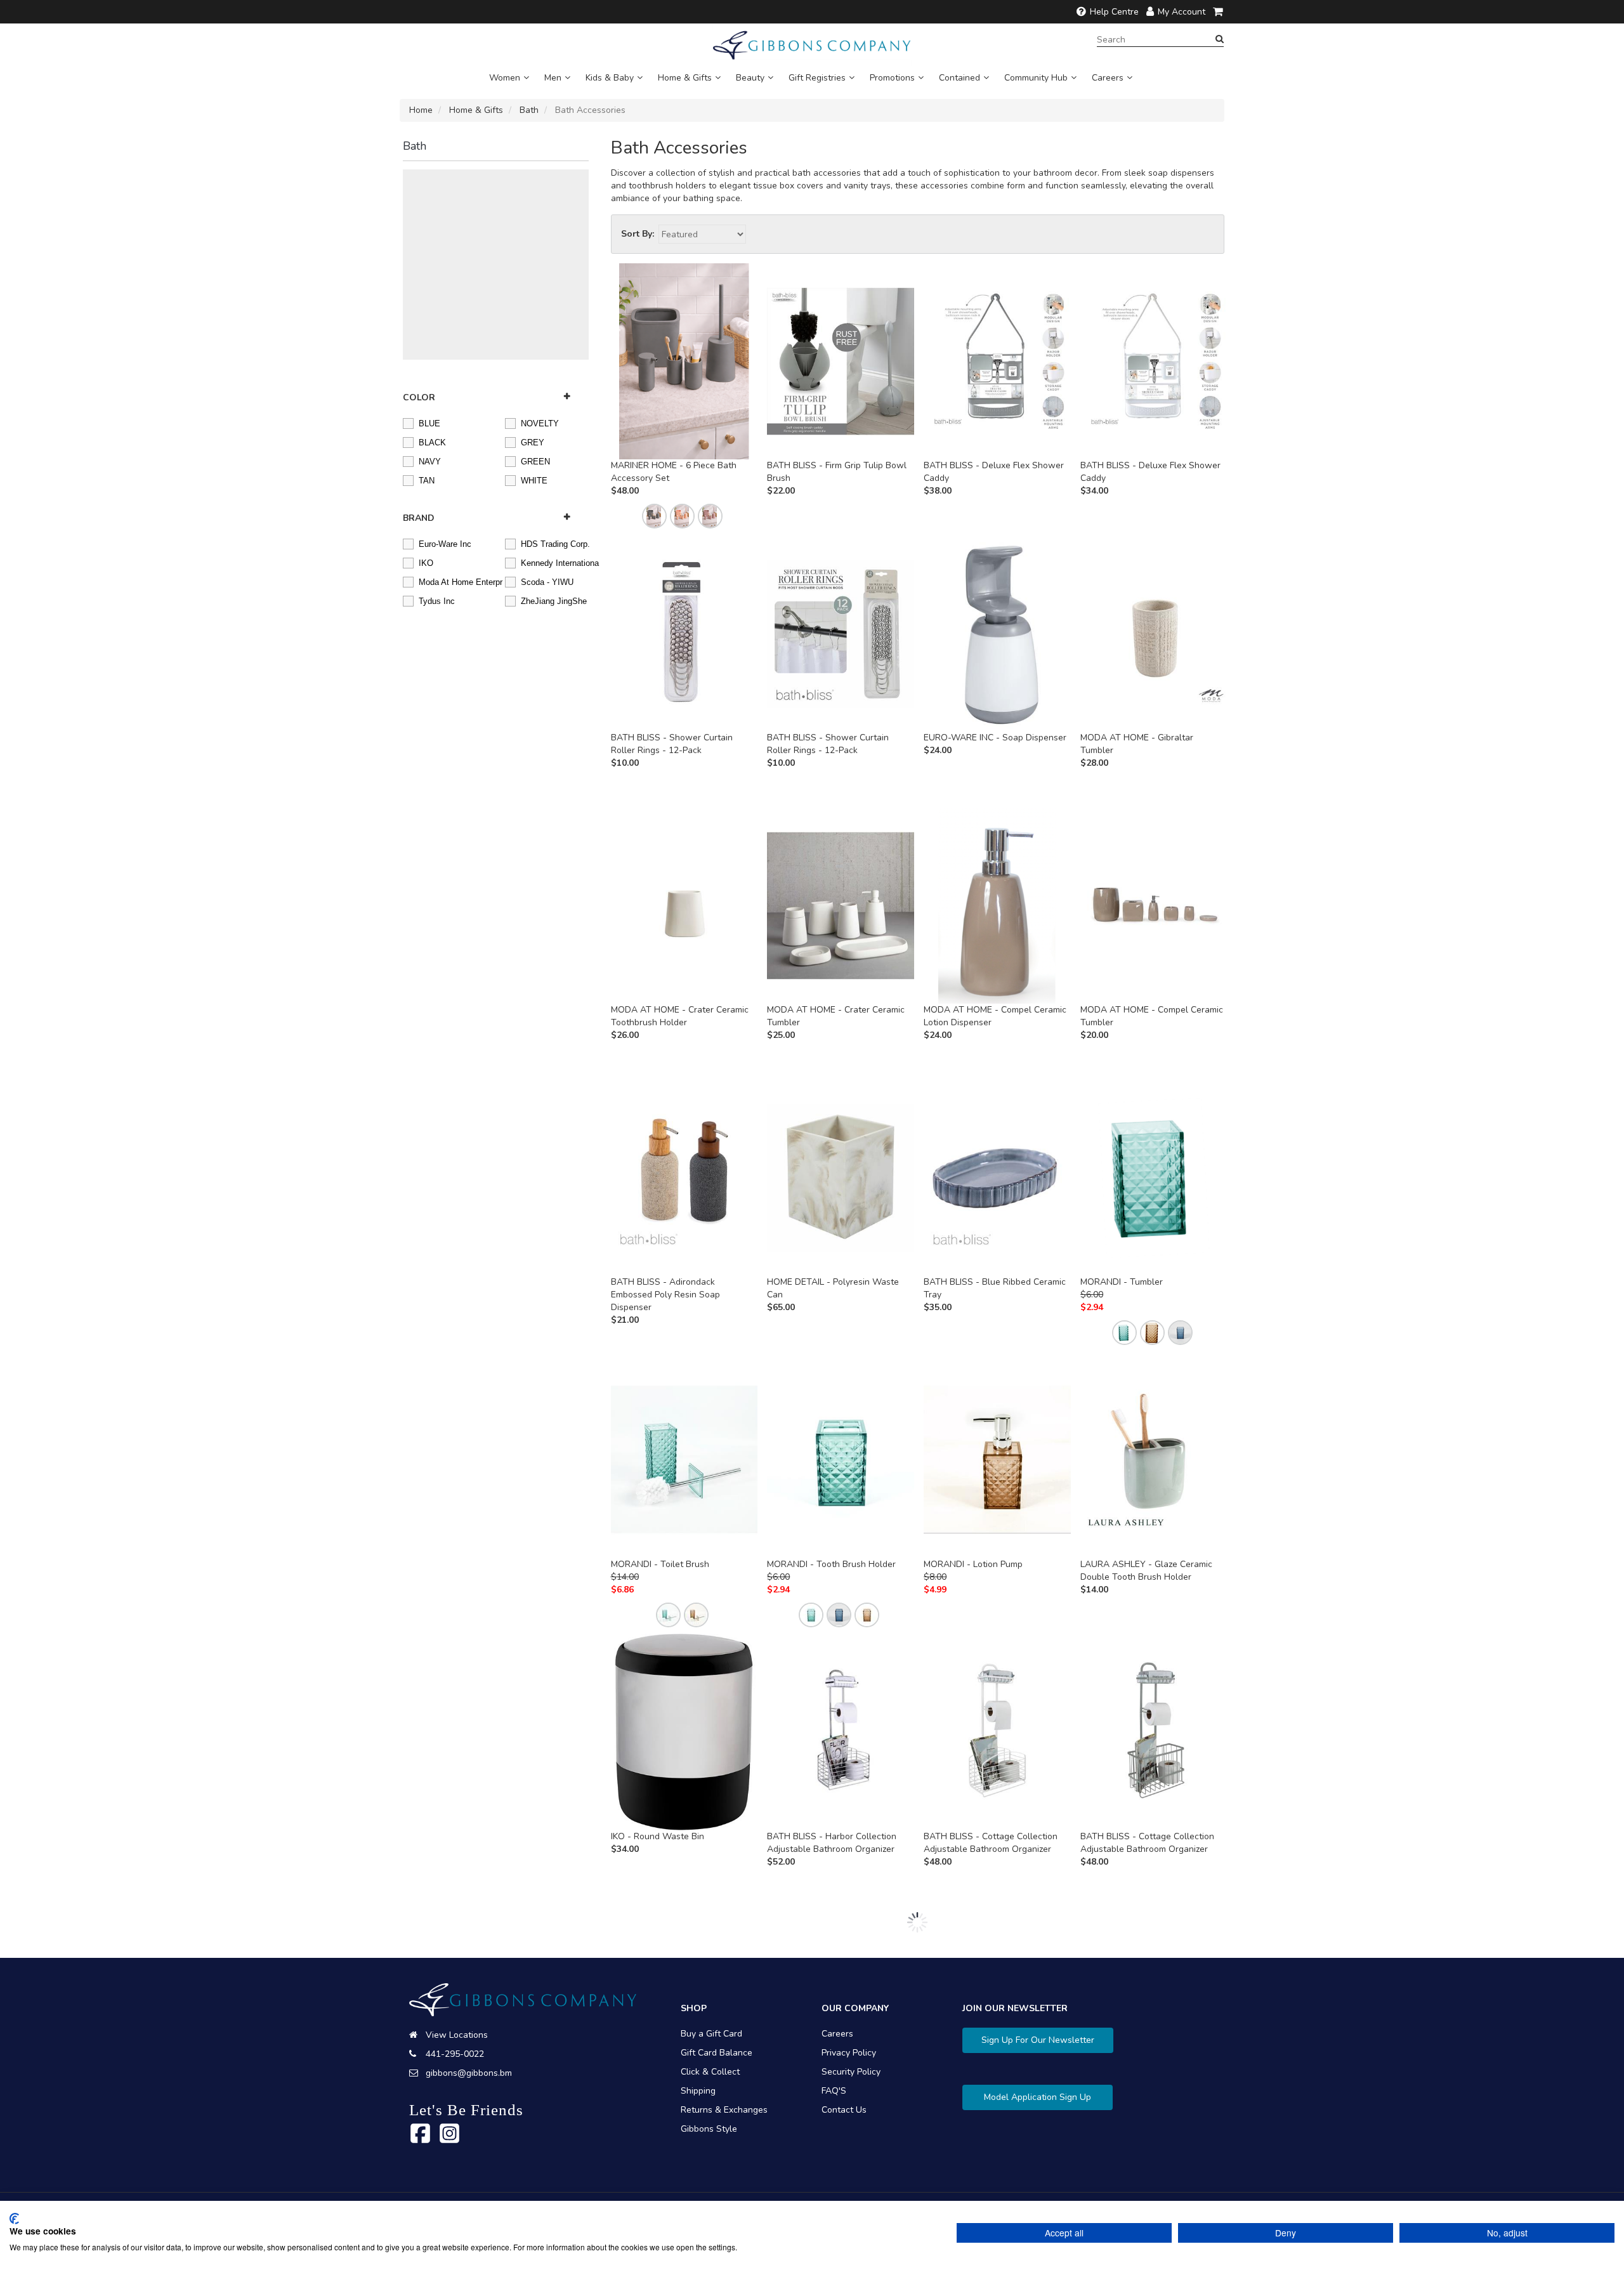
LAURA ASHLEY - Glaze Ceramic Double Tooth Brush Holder (1146, 1571)
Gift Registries (817, 78)
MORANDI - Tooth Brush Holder (831, 1564)
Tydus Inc (437, 600)
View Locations (457, 2035)
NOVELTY (540, 423)
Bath (529, 110)
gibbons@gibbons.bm (469, 2073)
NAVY (430, 461)
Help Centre (1114, 12)
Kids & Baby (610, 78)
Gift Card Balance (717, 2053)
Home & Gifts (685, 78)
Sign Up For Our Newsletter (1038, 2040)
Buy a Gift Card (711, 2034)
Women (505, 78)
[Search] (1220, 39)
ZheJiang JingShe (554, 600)
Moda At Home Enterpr (452, 581)
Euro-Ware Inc (445, 543)
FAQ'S (834, 2091)
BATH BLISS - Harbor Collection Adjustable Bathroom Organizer (832, 1843)
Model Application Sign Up (1038, 2097)
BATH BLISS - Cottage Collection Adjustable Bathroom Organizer (991, 1843)
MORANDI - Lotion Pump (973, 1564)
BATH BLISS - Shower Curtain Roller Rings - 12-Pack (672, 744)
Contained (959, 78)
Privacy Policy (849, 2053)
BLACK (432, 442)
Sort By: (638, 234)
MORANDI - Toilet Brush (660, 1564)
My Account (1182, 12)
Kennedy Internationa (554, 562)
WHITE (534, 480)
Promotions (892, 78)
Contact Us (844, 2110)
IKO (426, 562)
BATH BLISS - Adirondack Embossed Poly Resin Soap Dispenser (665, 1295)
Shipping (698, 2091)
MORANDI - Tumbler (1122, 1282)
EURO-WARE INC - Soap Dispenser (995, 738)
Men (553, 78)
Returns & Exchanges (724, 2110)
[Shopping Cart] (1219, 12)
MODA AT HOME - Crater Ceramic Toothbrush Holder (680, 1016)
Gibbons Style (709, 2129)
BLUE (429, 423)
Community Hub (1036, 78)
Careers (1108, 78)
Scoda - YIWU (547, 581)
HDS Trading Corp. (554, 543)
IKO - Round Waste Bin (658, 1836)
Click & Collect (710, 2072)
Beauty (750, 78)
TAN (427, 480)
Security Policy (851, 2072)
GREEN (535, 461)
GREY (533, 442)
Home (421, 110)
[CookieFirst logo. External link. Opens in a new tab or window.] (14, 2219)
